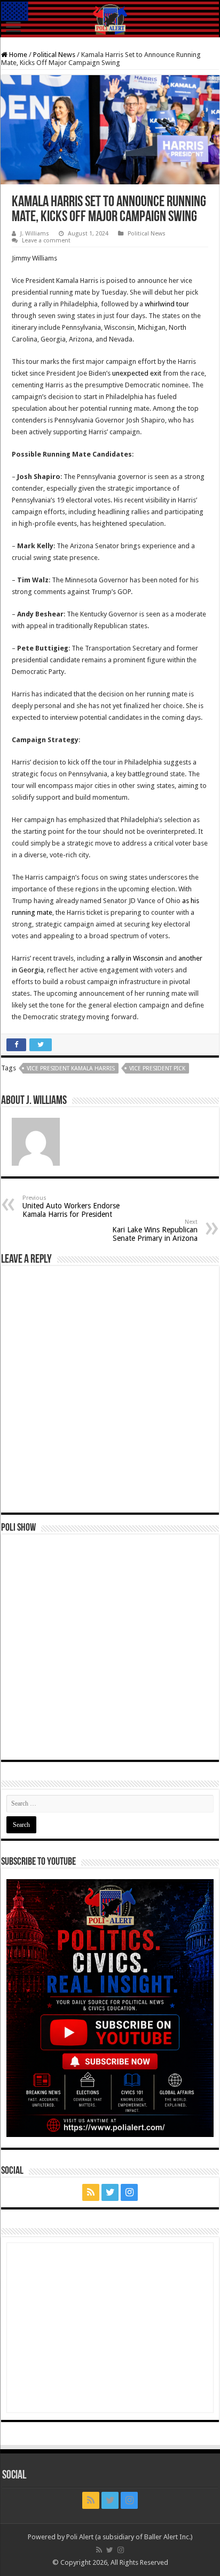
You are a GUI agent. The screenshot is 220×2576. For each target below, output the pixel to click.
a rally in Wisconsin (135, 958)
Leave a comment (46, 241)
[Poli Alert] (110, 19)
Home (17, 55)
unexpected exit (137, 373)
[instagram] (129, 2192)
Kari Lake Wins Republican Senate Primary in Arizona (155, 1230)
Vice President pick (157, 1068)
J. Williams (35, 234)
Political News (54, 55)
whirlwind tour (167, 304)
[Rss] (91, 2192)
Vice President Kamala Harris (71, 1068)
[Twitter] (110, 2192)
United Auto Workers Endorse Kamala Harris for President (71, 1206)
